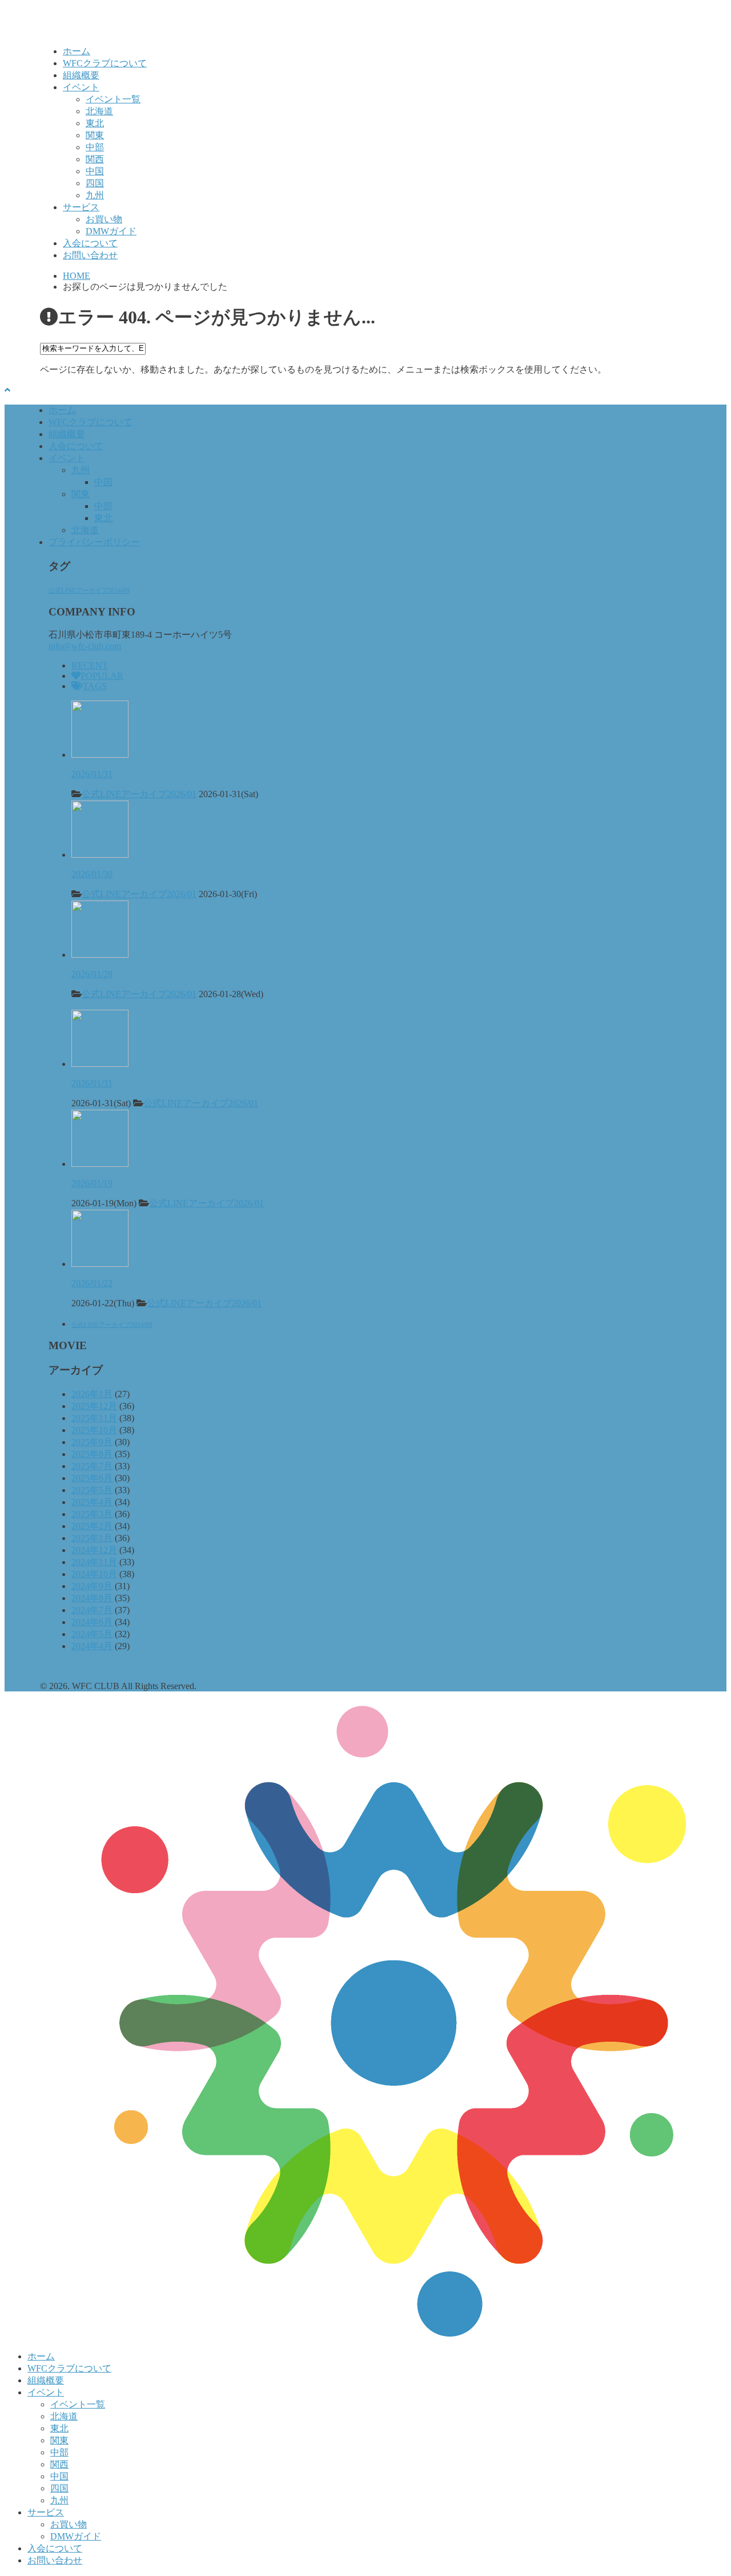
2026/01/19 (92, 1183)
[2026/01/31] (100, 755)
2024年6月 (92, 1622)
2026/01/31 (92, 774)
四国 (95, 183)
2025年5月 (92, 1490)
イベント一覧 (113, 99)
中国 (95, 171)
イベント (81, 87)
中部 (95, 147)
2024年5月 (92, 1634)
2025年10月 (94, 1430)
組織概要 (81, 75)
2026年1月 (92, 1394)
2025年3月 (92, 1514)
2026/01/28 (92, 974)
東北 (95, 123)
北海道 (99, 111)
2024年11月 (94, 1562)
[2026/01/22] (100, 1264)
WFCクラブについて (105, 63)
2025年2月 (92, 1526)
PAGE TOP (705, 2487)
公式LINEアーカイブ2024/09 (89, 591)
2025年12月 (94, 1406)
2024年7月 (92, 1610)
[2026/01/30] (100, 855)
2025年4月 (92, 1502)
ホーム (77, 51)
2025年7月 (92, 1466)
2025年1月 (92, 1538)
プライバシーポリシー (94, 542)
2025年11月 (94, 1418)
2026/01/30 (92, 874)
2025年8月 (92, 1454)
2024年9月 (92, 1586)
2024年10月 (94, 1574)
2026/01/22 (92, 1283)
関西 (95, 159)
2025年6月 (92, 1478)
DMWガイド (111, 231)
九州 (95, 195)
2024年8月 (92, 1598)
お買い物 (104, 219)
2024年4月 (92, 1646)
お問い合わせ (90, 255)
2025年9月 (92, 1442)
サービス (81, 207)
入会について (90, 243)
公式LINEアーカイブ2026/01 (139, 794)
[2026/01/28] (100, 955)
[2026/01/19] (100, 1164)
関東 (95, 135)
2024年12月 (94, 1550)
